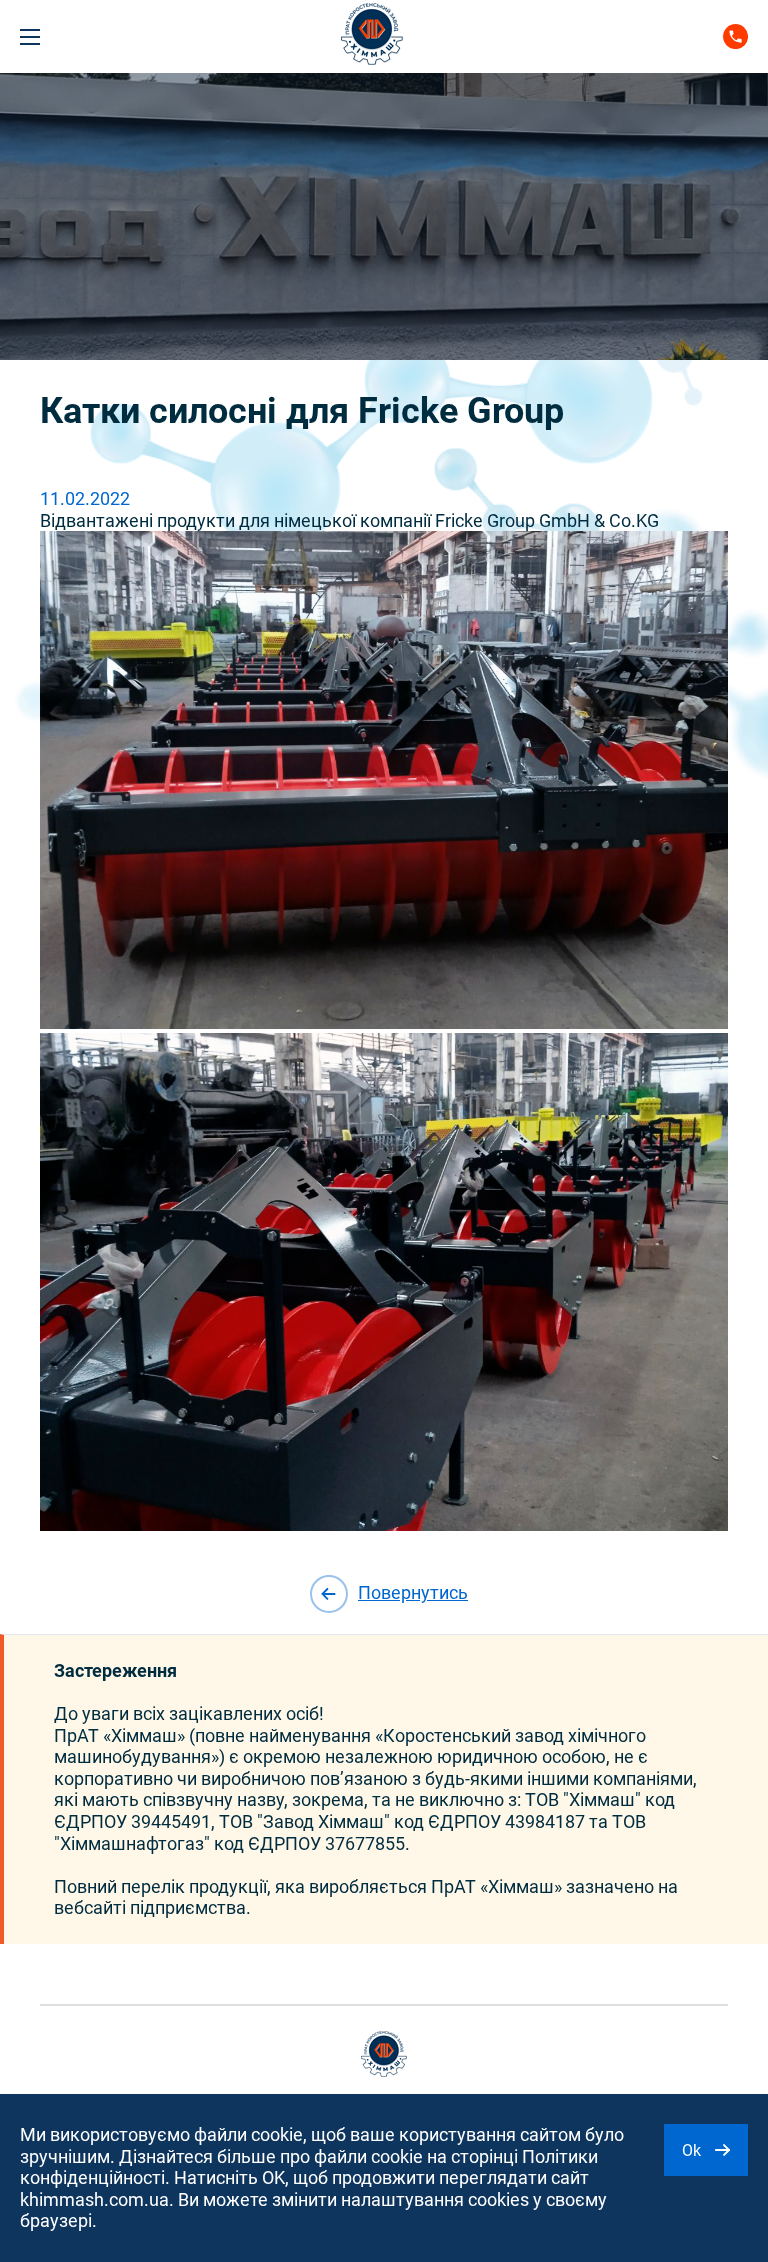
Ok (693, 2150)
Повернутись (413, 1592)
